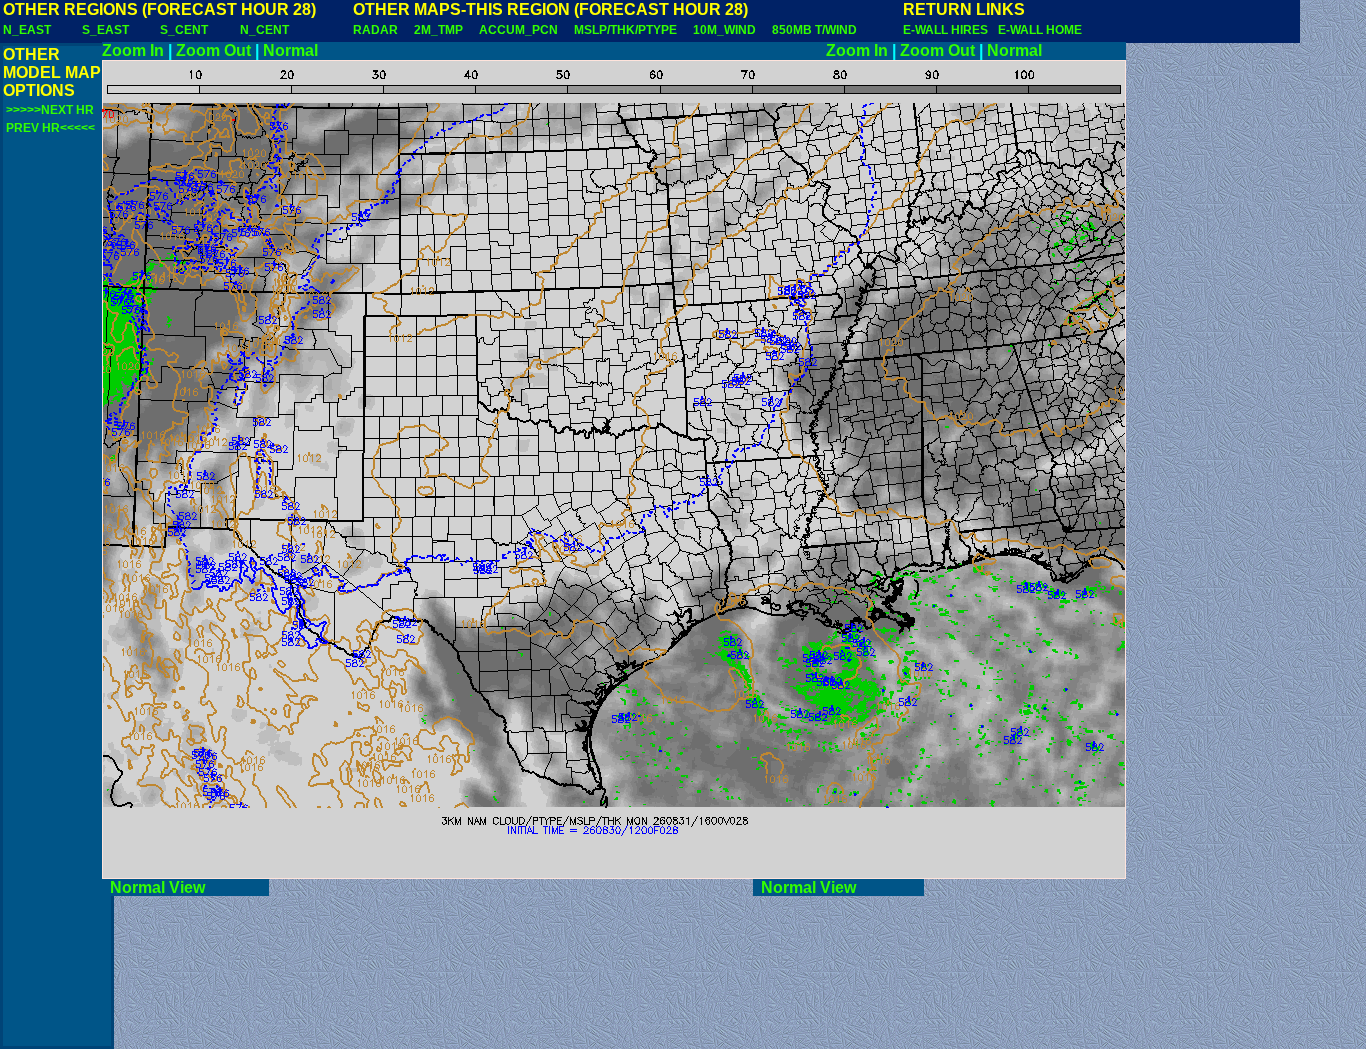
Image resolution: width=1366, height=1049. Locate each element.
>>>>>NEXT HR (50, 110)
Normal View (185, 887)
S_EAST (105, 30)
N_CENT (264, 30)
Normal (290, 50)
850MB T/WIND (814, 30)
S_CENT (184, 30)
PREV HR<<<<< (50, 128)
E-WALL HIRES (948, 30)
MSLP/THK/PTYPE (625, 30)
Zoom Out (213, 50)
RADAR (375, 30)
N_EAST (27, 30)
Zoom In (133, 50)
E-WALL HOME (1040, 30)
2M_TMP (438, 30)
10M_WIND (724, 30)
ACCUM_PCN (518, 30)
